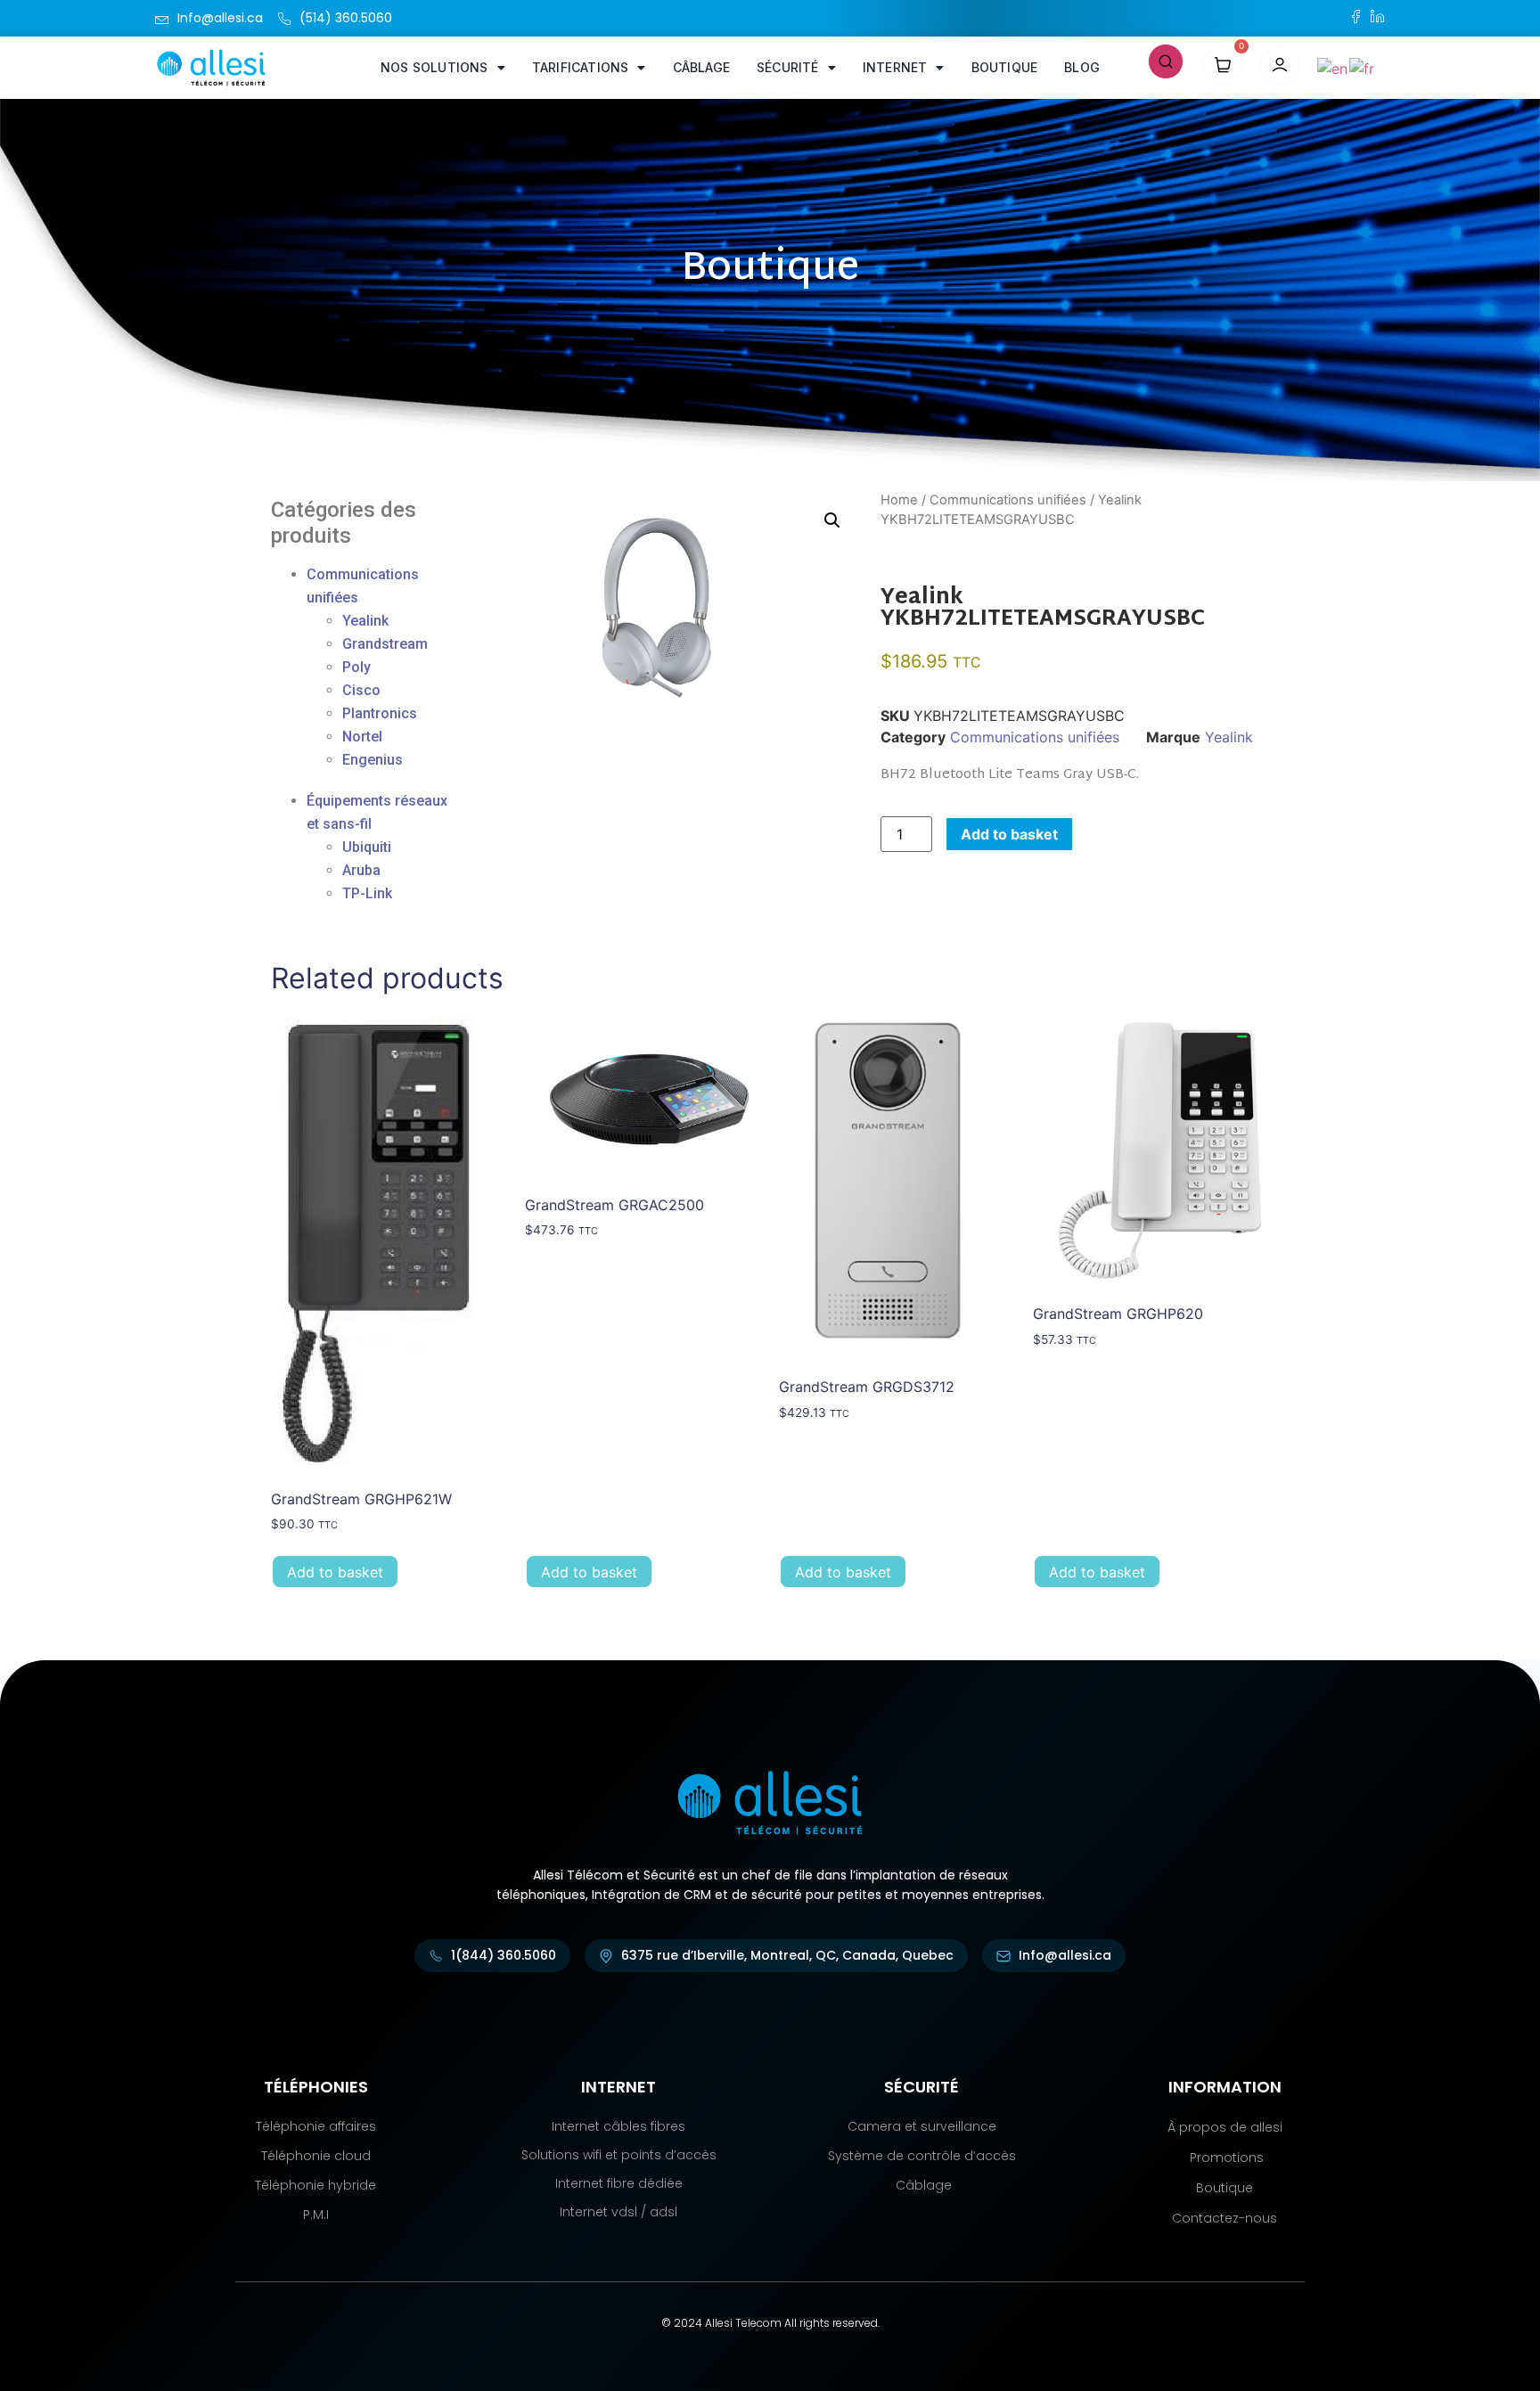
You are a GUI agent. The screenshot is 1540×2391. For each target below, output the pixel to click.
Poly (356, 667)
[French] (1363, 67)
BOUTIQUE (1005, 67)
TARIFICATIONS (581, 67)
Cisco (361, 690)
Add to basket (1009, 834)
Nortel (362, 737)
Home (899, 500)
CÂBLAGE (701, 67)
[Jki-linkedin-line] (1377, 16)
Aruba (361, 870)
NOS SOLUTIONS (434, 67)
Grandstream (385, 644)
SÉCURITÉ (788, 67)
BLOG (1082, 67)
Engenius (373, 760)
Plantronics (380, 713)
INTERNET (895, 67)
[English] (1333, 67)
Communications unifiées (1008, 500)
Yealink (365, 621)
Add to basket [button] (335, 1572)
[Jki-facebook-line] (1356, 16)
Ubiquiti (367, 847)
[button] (1166, 60)
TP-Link (367, 893)
